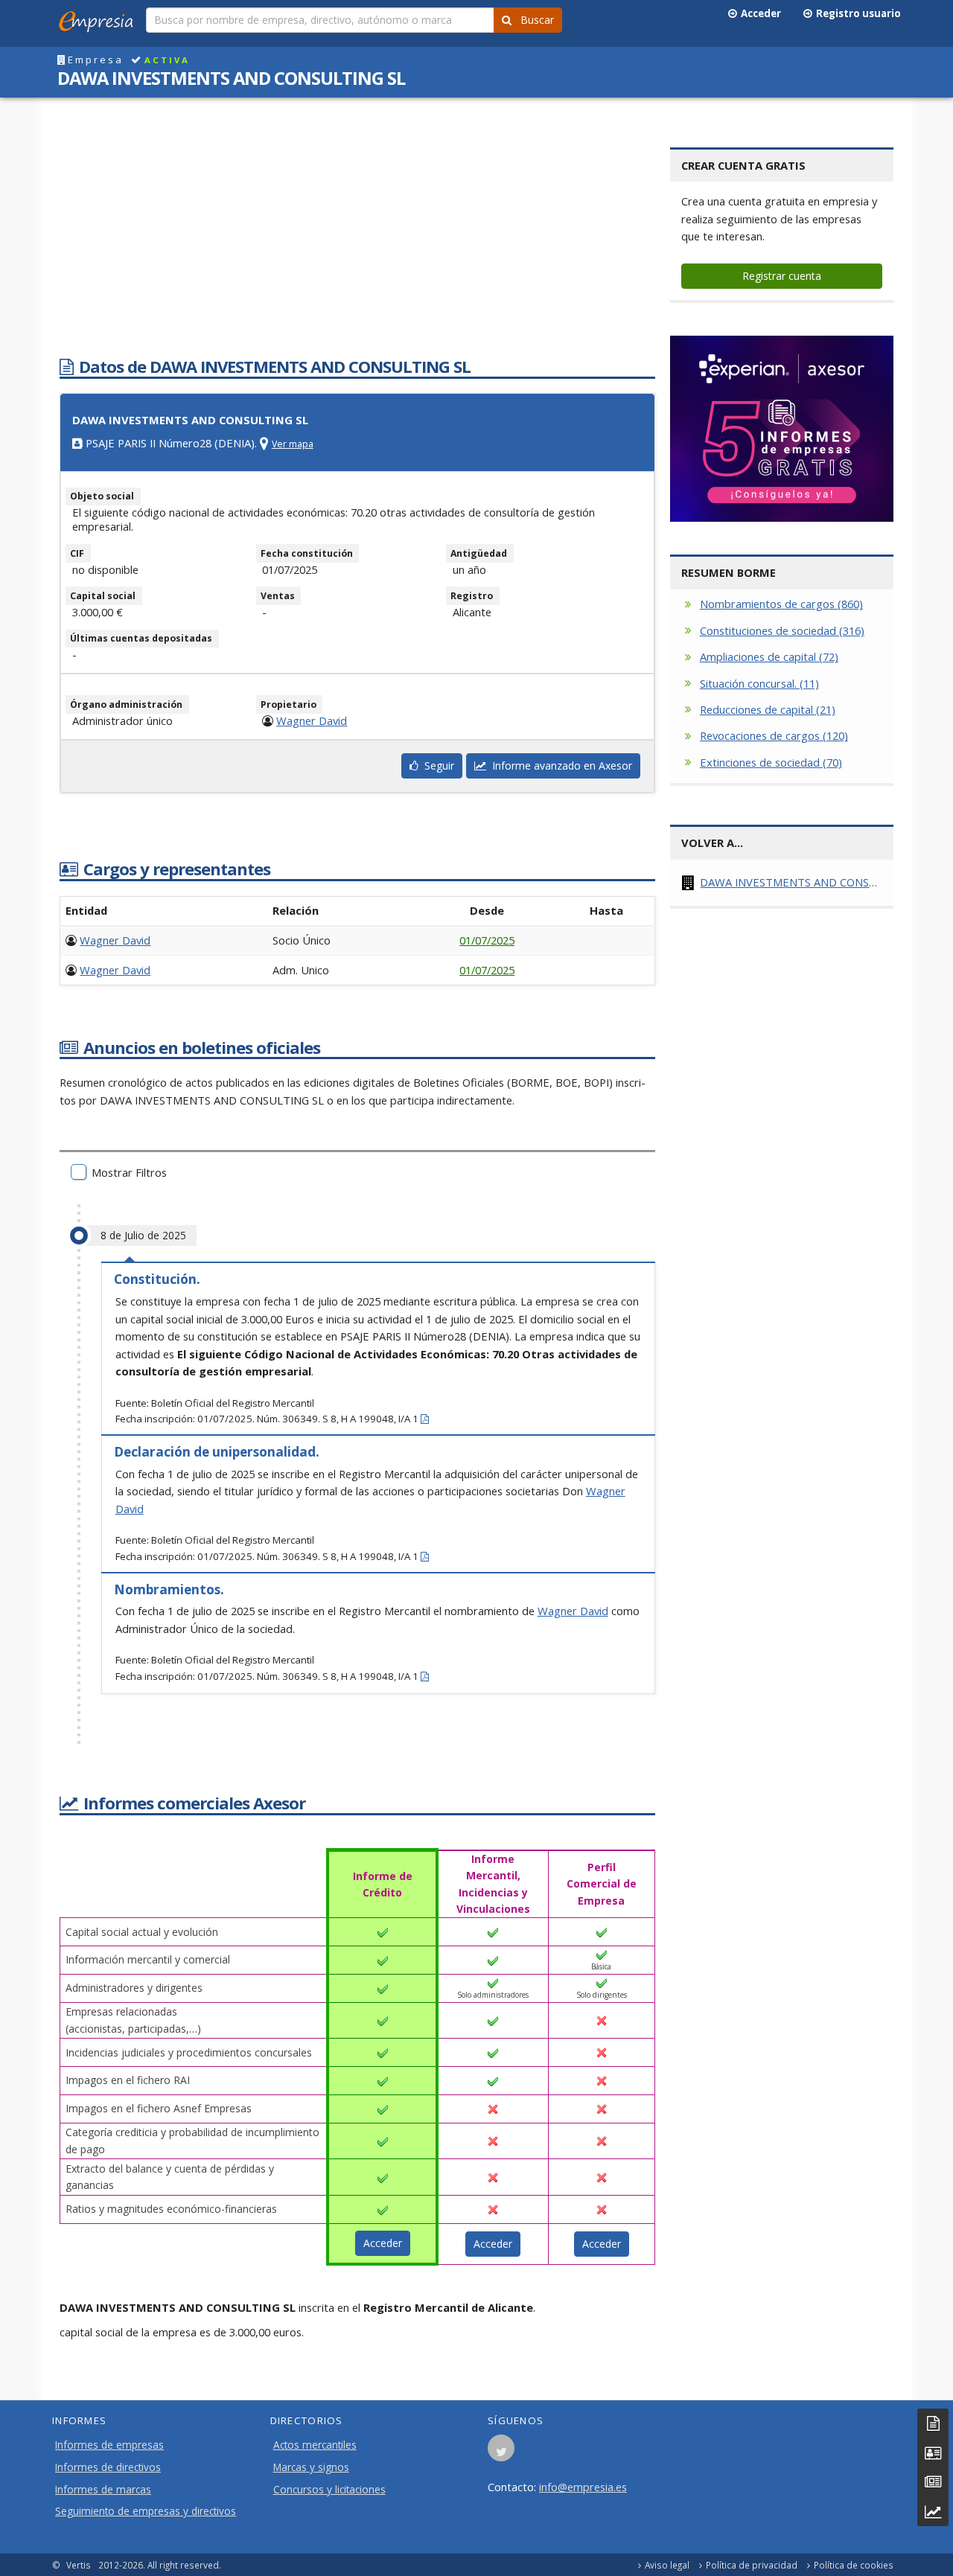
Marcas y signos (311, 2467)
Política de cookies (854, 2565)
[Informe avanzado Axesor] (933, 2512)
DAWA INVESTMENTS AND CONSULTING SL (791, 882)
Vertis (79, 2565)
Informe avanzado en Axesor (559, 766)
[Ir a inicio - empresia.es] (99, 19)
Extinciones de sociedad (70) (771, 762)
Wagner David (312, 720)
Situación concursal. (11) (759, 683)
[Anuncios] (933, 2482)
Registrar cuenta (782, 276)
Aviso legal (667, 2565)
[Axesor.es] (782, 429)
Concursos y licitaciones (329, 2490)
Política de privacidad (752, 2565)
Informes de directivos (108, 2467)
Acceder (759, 13)
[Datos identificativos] (933, 2423)
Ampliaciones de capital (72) (769, 656)
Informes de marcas (103, 2490)
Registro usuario (856, 13)
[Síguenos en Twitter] (501, 2452)
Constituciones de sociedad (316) (782, 630)
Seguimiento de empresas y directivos (146, 2511)
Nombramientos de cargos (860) (781, 604)
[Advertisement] (357, 233)
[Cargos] (933, 2453)
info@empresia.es (583, 2487)
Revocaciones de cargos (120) (774, 735)
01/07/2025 (487, 940)
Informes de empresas (109, 2445)
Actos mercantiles (315, 2445)
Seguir (436, 766)
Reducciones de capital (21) (768, 709)
